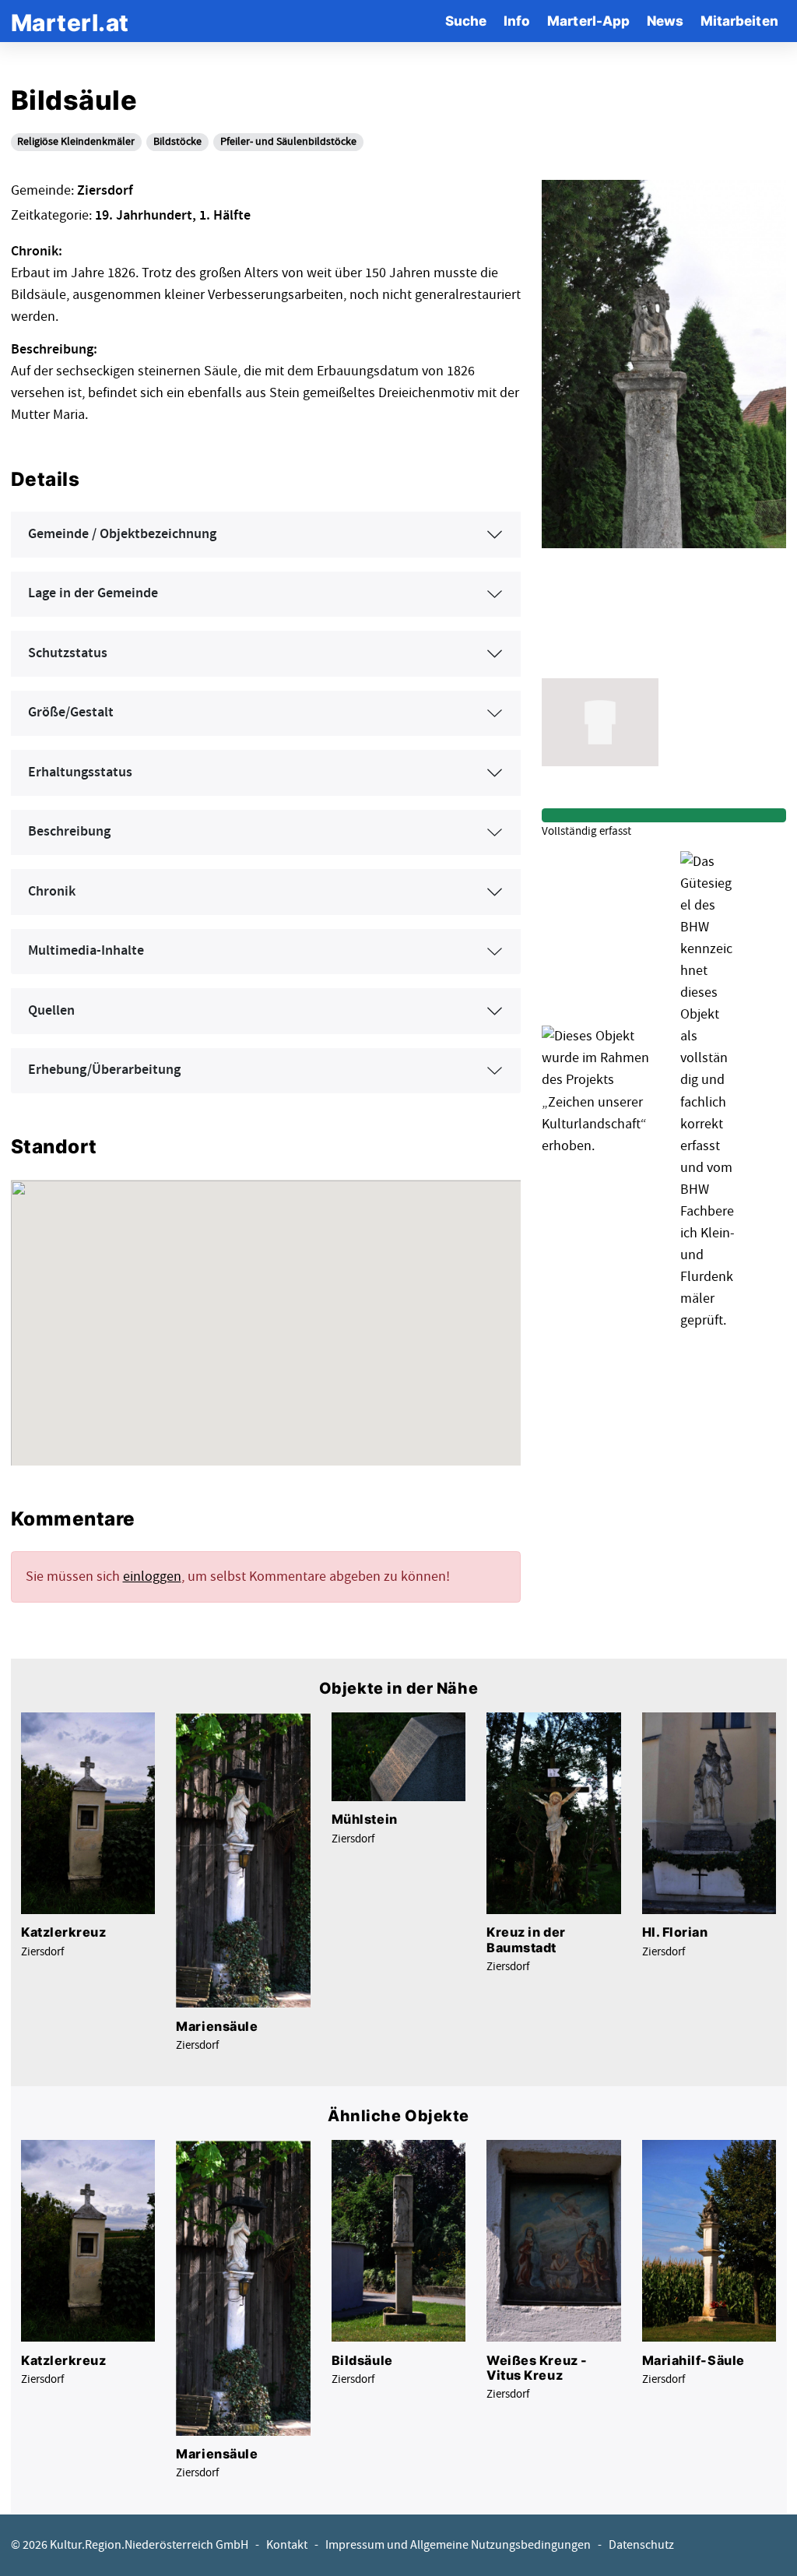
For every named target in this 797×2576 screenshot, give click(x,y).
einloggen (152, 1577)
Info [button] (517, 21)
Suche (466, 21)
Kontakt (287, 2545)
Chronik (52, 892)
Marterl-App (588, 21)
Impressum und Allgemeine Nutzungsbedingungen (458, 2545)
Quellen (51, 1011)
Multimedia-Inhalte (86, 951)
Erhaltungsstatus (80, 772)
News (665, 21)
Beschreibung (69, 832)
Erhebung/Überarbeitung (104, 1070)
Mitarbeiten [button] (739, 21)
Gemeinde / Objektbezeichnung (122, 534)
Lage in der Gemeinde (93, 593)
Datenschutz (641, 2545)
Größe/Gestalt (71, 713)
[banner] (70, 21)
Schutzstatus (68, 653)
